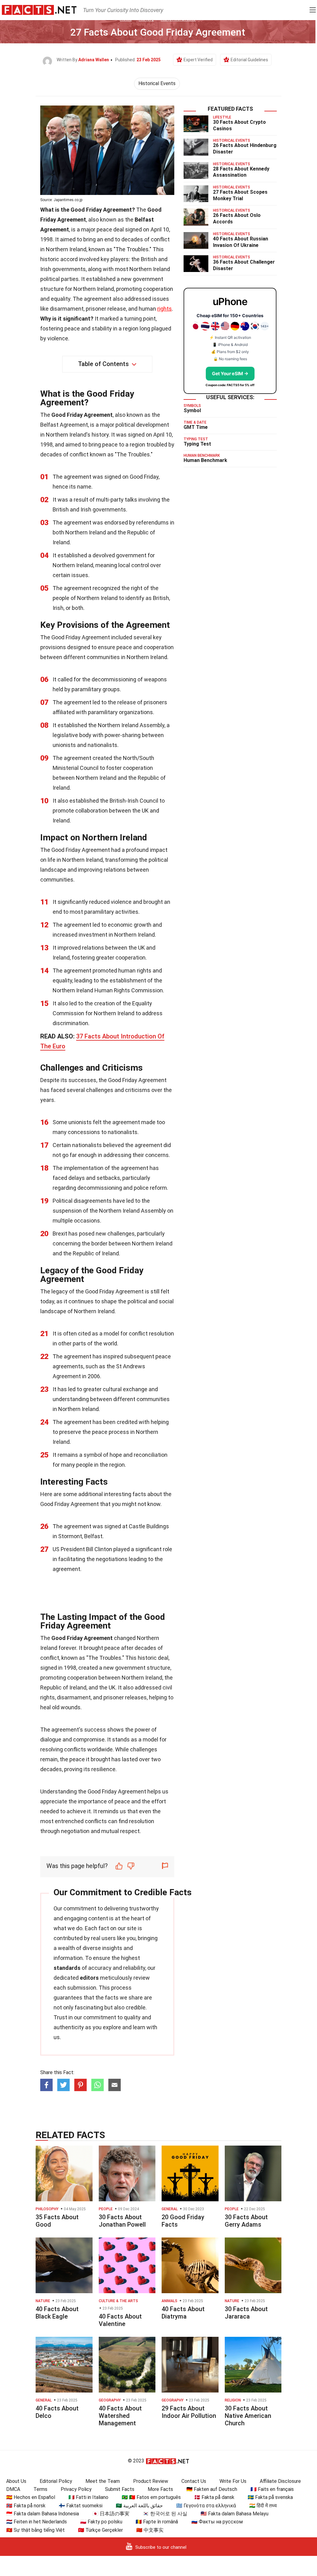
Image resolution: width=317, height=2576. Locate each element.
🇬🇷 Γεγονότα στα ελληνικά (206, 2506)
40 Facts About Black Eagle (57, 2313)
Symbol (192, 410)
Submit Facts (120, 2489)
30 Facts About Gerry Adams (246, 2221)
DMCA (13, 2489)
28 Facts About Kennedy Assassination (241, 172)
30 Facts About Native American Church (248, 2416)
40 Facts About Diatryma (183, 2313)
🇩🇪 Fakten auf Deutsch (212, 2489)
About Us (16, 2481)
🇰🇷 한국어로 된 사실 (165, 2514)
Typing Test (197, 444)
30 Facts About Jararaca (246, 2313)
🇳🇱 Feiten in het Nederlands (37, 2522)
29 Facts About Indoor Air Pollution (189, 2412)
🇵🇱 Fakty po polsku (101, 2522)
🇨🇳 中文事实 (150, 2530)
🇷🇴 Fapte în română (157, 2522)
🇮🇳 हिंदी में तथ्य (263, 2506)
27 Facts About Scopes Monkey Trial (240, 195)
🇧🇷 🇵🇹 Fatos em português (151, 2497)
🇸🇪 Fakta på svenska (270, 2497)
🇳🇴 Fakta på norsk (26, 2506)
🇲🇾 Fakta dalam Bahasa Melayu (234, 2514)
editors (89, 1978)
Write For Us (233, 2481)
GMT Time (196, 427)
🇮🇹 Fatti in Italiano (88, 2497)
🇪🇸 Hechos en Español (31, 2497)
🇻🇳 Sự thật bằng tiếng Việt (35, 2530)
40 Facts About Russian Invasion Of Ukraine (241, 242)
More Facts (160, 2489)
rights (165, 309)
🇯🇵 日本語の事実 (111, 2514)
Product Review (151, 2481)
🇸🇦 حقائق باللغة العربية (139, 2506)
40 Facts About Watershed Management (120, 2416)
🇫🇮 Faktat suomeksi (81, 2506)
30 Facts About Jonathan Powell (122, 2221)
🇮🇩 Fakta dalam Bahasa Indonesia (43, 2514)
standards (67, 1968)
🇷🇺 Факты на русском (217, 2522)
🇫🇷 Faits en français (272, 2489)
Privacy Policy (76, 2489)
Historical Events (157, 83)
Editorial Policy (56, 2481)
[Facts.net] (39, 10)
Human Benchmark (205, 460)
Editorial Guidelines (249, 60)
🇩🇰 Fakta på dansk (214, 2497)
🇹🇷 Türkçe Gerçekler (100, 2530)
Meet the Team (103, 2481)
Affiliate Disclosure (280, 2481)
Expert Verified (198, 60)
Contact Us (194, 2481)
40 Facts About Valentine (120, 2320)
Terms (40, 2489)
